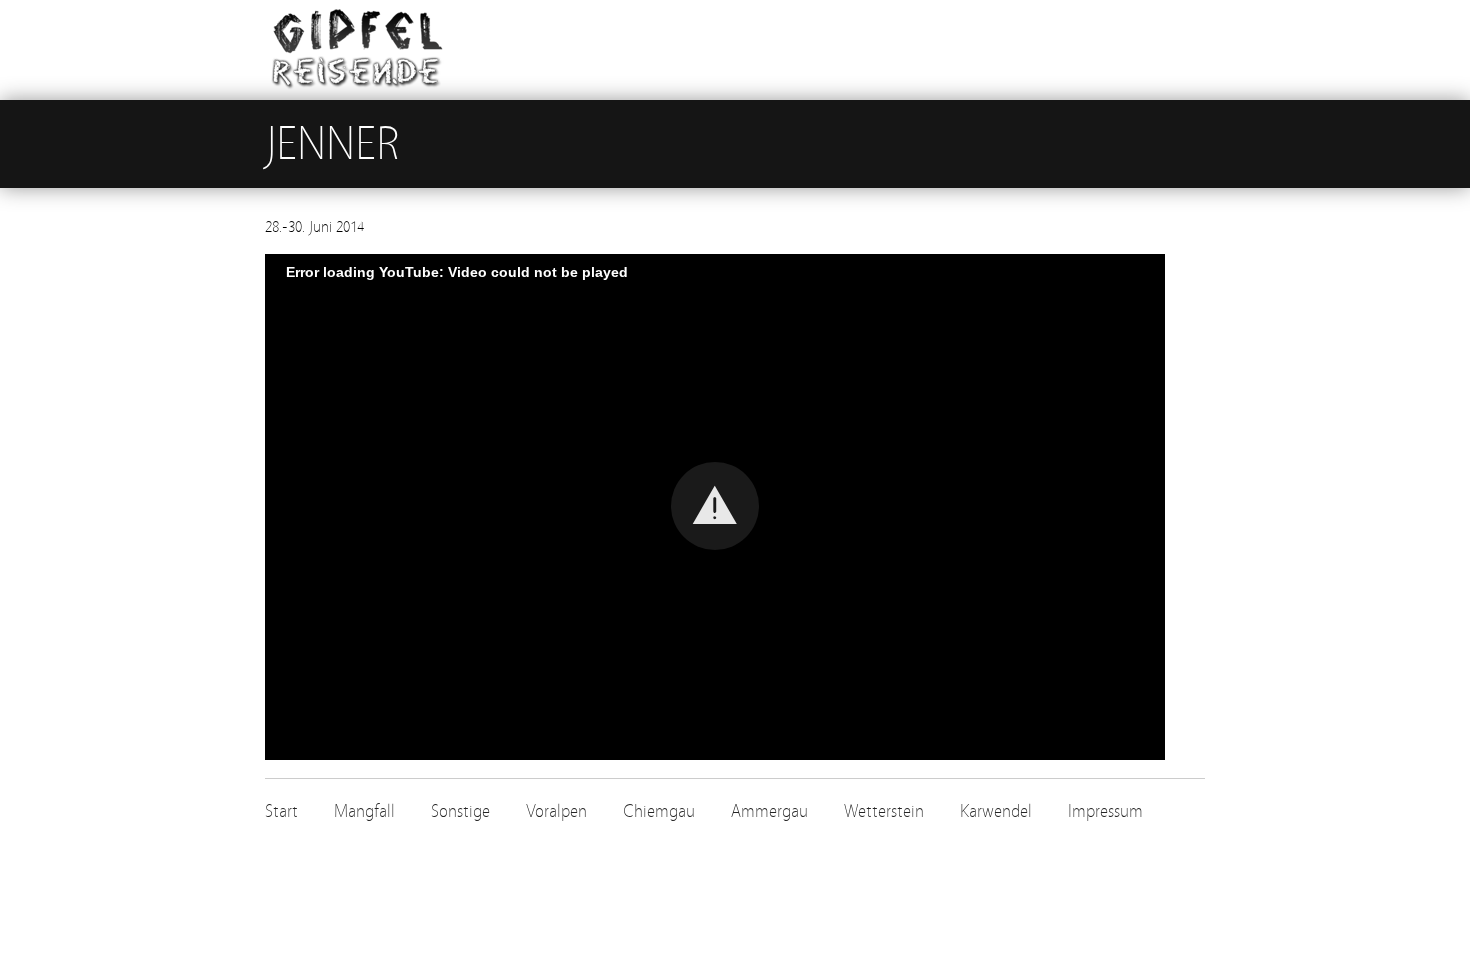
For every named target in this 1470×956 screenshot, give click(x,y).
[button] (715, 506)
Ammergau (769, 811)
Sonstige (460, 811)
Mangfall (364, 811)
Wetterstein (884, 811)
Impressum (1105, 811)
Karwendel (996, 811)
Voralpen (556, 811)
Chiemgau (659, 811)
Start (281, 811)
